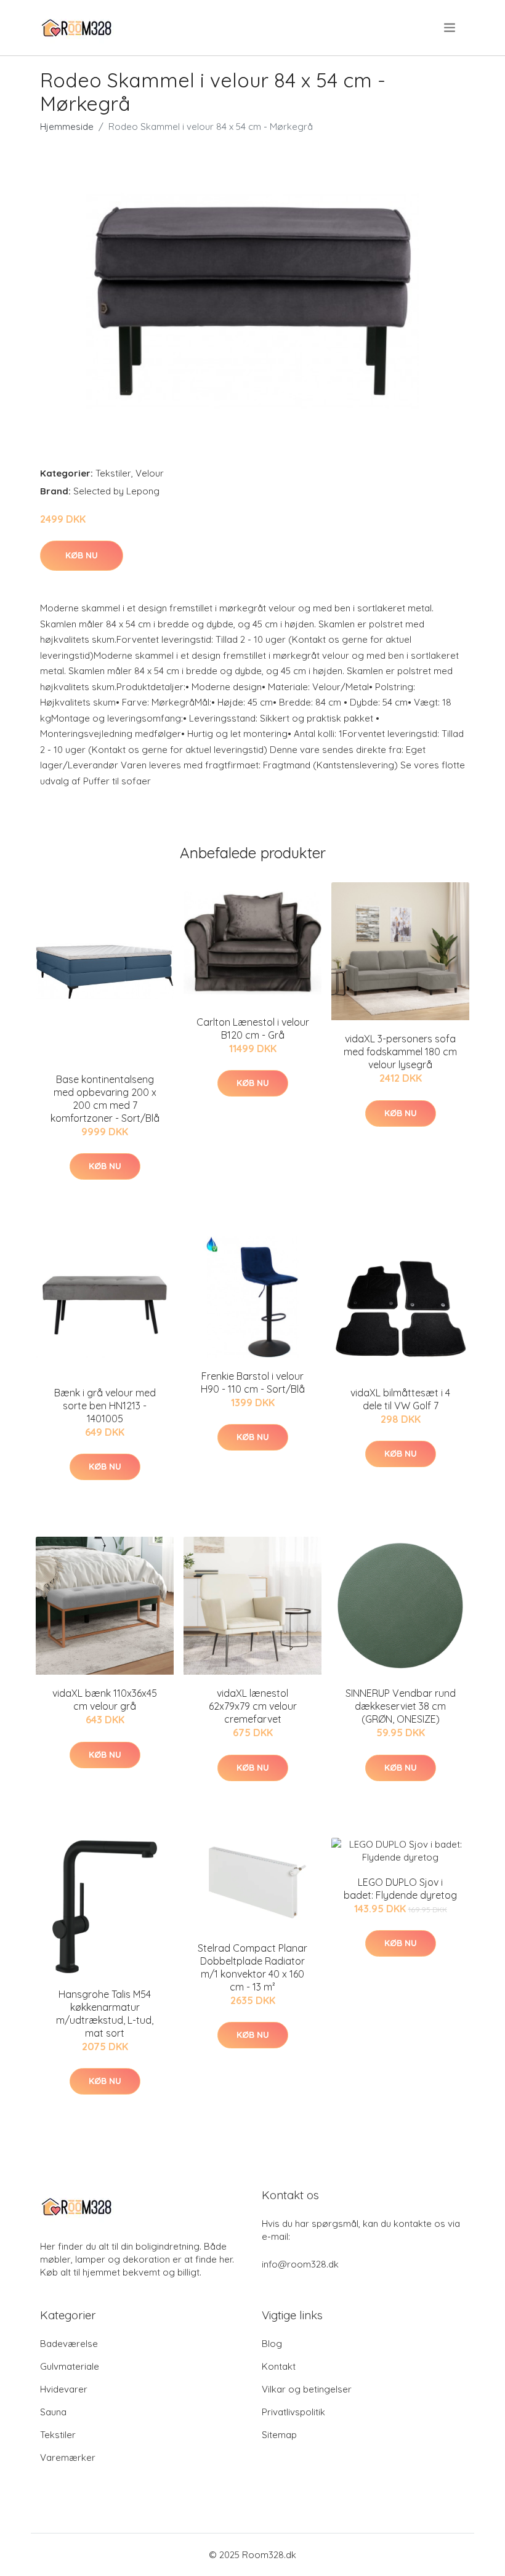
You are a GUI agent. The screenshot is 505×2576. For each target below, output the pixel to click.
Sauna (53, 2412)
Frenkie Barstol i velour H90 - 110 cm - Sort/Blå (253, 1383)
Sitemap (279, 2435)
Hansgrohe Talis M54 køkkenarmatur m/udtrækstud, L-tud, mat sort (105, 2014)
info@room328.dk (300, 2264)
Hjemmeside (67, 127)
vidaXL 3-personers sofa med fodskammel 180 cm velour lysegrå (400, 1052)
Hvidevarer (64, 2389)
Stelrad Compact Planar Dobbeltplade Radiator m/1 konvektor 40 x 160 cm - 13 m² (252, 1967)
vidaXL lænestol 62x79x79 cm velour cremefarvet (253, 1706)
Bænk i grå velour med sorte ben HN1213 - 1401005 (105, 1406)
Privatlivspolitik (293, 2412)
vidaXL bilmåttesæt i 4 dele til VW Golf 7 (400, 1399)
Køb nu (82, 555)
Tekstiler (113, 473)
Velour (150, 473)
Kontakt (279, 2366)
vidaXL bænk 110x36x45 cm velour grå (105, 1700)
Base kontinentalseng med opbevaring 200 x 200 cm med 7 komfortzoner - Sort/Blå (105, 1099)
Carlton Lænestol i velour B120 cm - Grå (253, 1028)
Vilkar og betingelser (307, 2389)
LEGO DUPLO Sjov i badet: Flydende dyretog (400, 1889)
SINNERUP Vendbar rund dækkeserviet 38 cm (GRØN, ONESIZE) (401, 1706)
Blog (272, 2344)
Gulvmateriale (70, 2366)
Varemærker (68, 2457)
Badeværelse (69, 2344)
